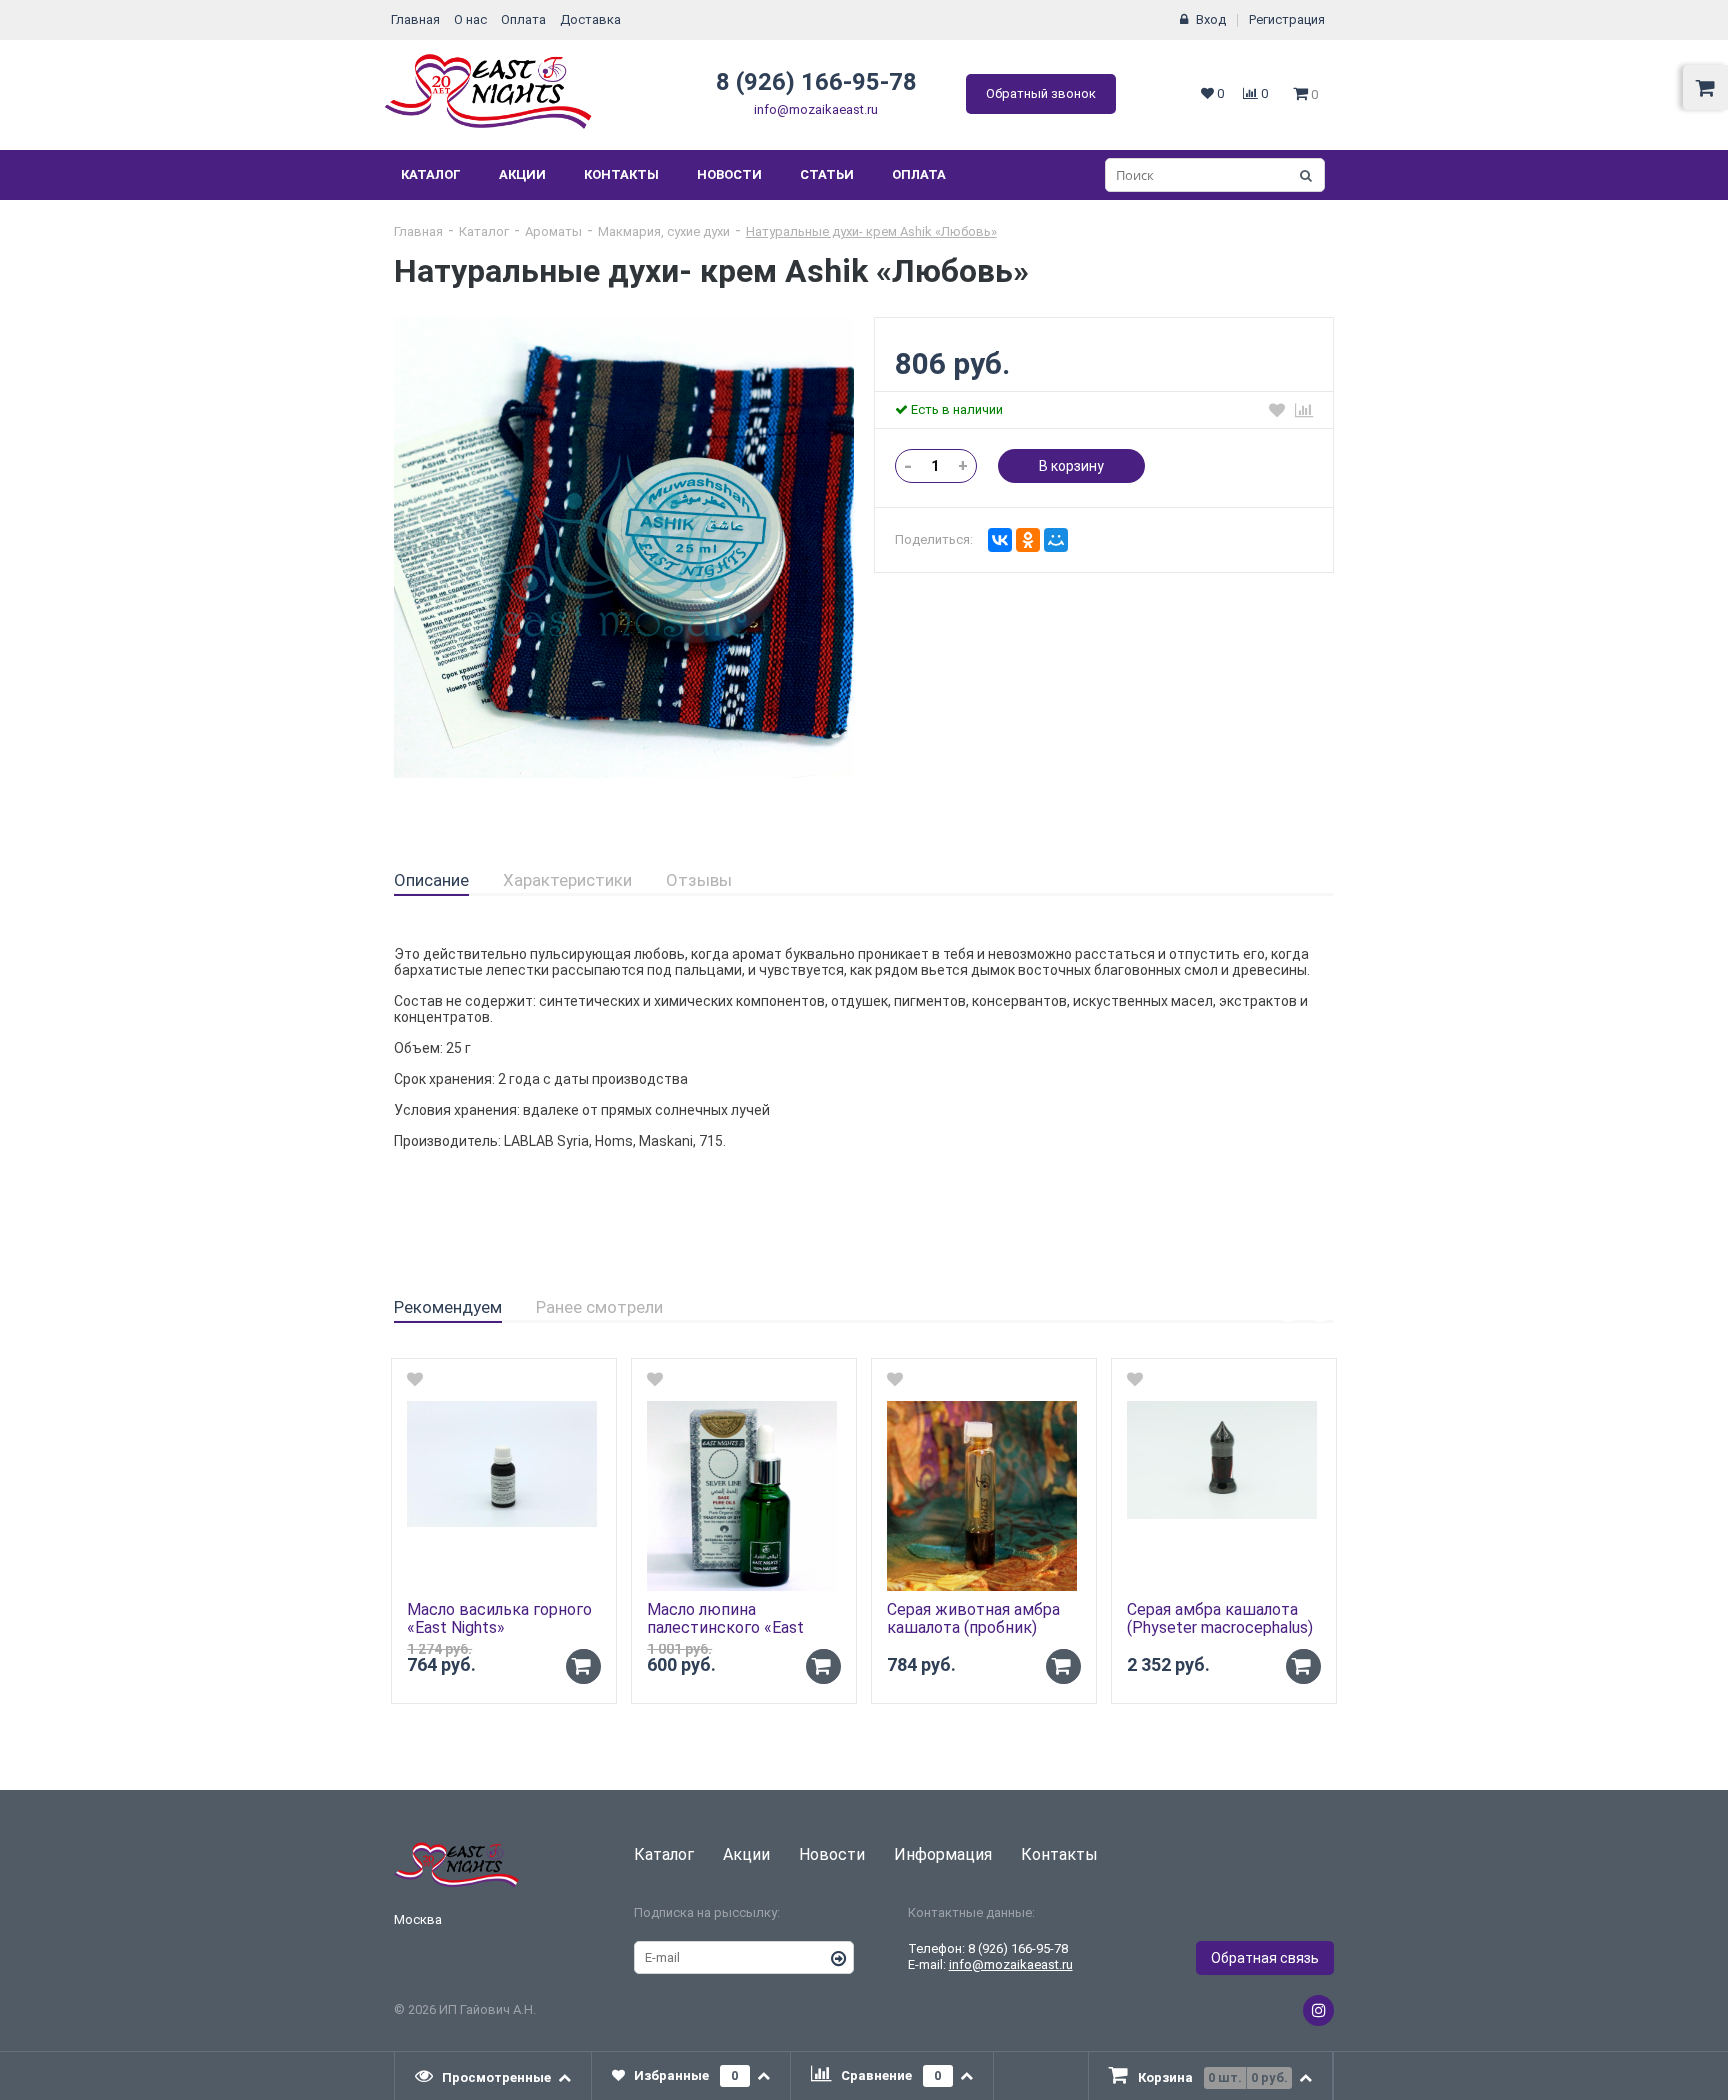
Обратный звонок (1041, 93)
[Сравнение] (1304, 410)
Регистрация (1287, 19)
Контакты (621, 174)
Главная (415, 19)
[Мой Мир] (1056, 540)
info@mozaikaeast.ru (816, 109)
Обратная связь (1265, 1958)
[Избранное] (1277, 410)
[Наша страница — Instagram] (1318, 2010)
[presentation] (493, 2076)
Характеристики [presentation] (567, 880)
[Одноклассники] (1028, 540)
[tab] (431, 881)
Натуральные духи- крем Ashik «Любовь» (871, 231)
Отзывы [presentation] (699, 880)
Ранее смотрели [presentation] (599, 1307)
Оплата (523, 19)
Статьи (827, 174)
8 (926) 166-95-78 (816, 82)
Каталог (431, 174)
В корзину (1071, 466)
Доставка (590, 19)
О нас (470, 19)
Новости (729, 174)
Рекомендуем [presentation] (448, 1307)
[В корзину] (583, 1666)
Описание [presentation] (431, 880)
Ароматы (553, 231)
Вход (1211, 19)
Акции (522, 174)
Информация (943, 1854)
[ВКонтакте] (1000, 540)
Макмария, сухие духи (664, 231)
